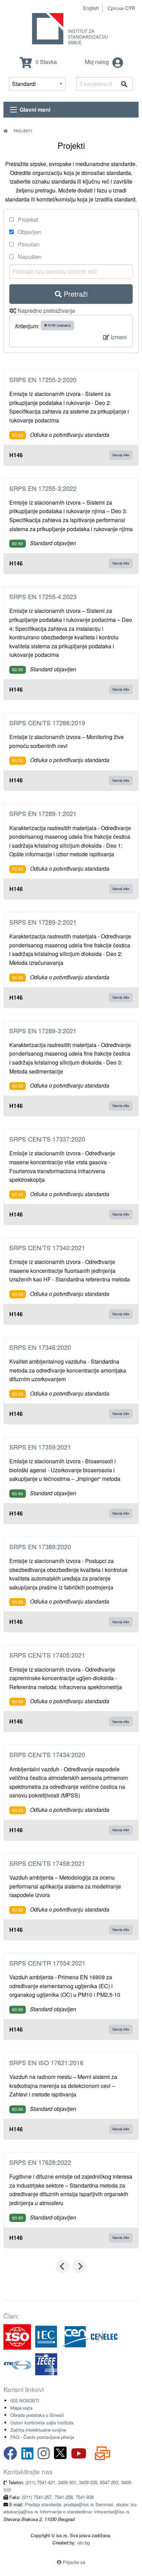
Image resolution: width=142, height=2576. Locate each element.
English (91, 8)
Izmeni (118, 337)
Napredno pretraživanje (46, 311)
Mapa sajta (21, 2408)
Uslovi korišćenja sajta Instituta (42, 2423)
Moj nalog (98, 62)
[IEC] (46, 2336)
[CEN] (75, 2336)
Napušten (29, 257)
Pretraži (75, 294)
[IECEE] (46, 2364)
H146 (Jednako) (59, 325)
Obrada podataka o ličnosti (37, 2415)
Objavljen (29, 232)
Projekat (27, 219)
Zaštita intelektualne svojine (38, 2430)
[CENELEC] (104, 2336)
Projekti (23, 131)
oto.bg (83, 2542)
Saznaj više (121, 455)
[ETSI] (17, 2364)
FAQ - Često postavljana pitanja (42, 2437)
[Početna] (6, 131)
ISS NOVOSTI (25, 2401)
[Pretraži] (124, 84)
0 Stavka (45, 62)
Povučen (28, 244)
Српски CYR (121, 8)
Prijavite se (74, 2562)
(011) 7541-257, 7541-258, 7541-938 (58, 2497)
